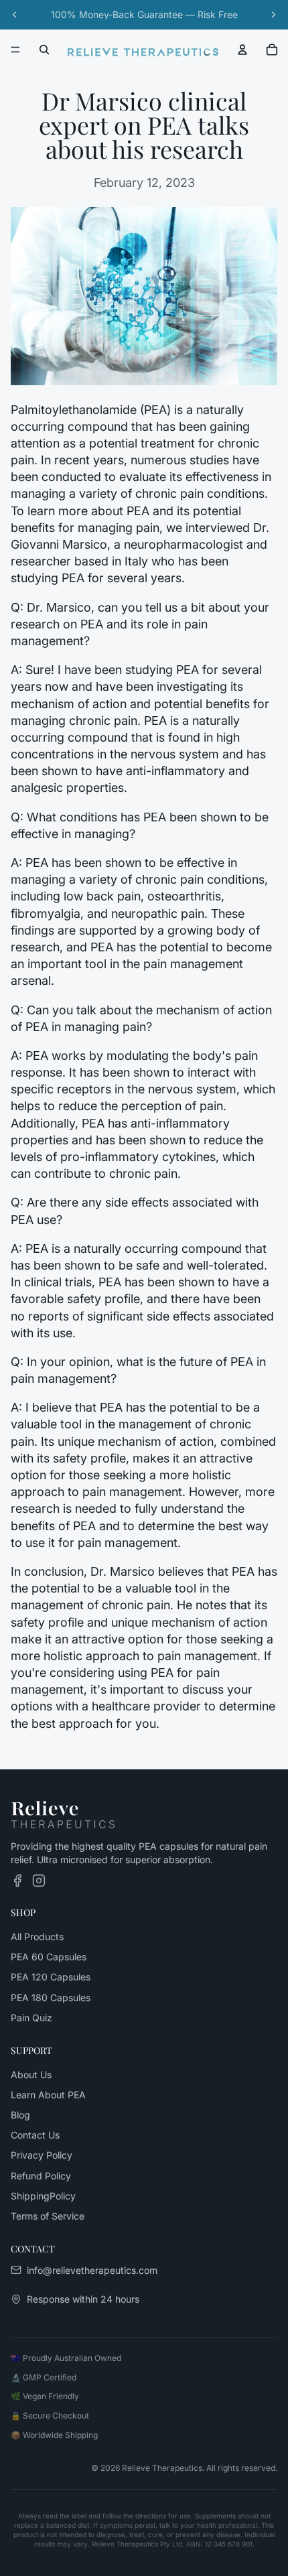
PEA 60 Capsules (49, 1957)
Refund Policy (41, 2175)
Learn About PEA (48, 2095)
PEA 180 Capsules (51, 1997)
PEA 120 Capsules (51, 1977)
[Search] (44, 50)
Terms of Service (48, 2216)
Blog (20, 2115)
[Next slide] (273, 15)
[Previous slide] (15, 15)
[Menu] (15, 50)
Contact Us (35, 2135)
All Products (37, 1937)
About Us (31, 2074)
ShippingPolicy (43, 2196)
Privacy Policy (42, 2155)
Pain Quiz (31, 2018)
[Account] (242, 50)
